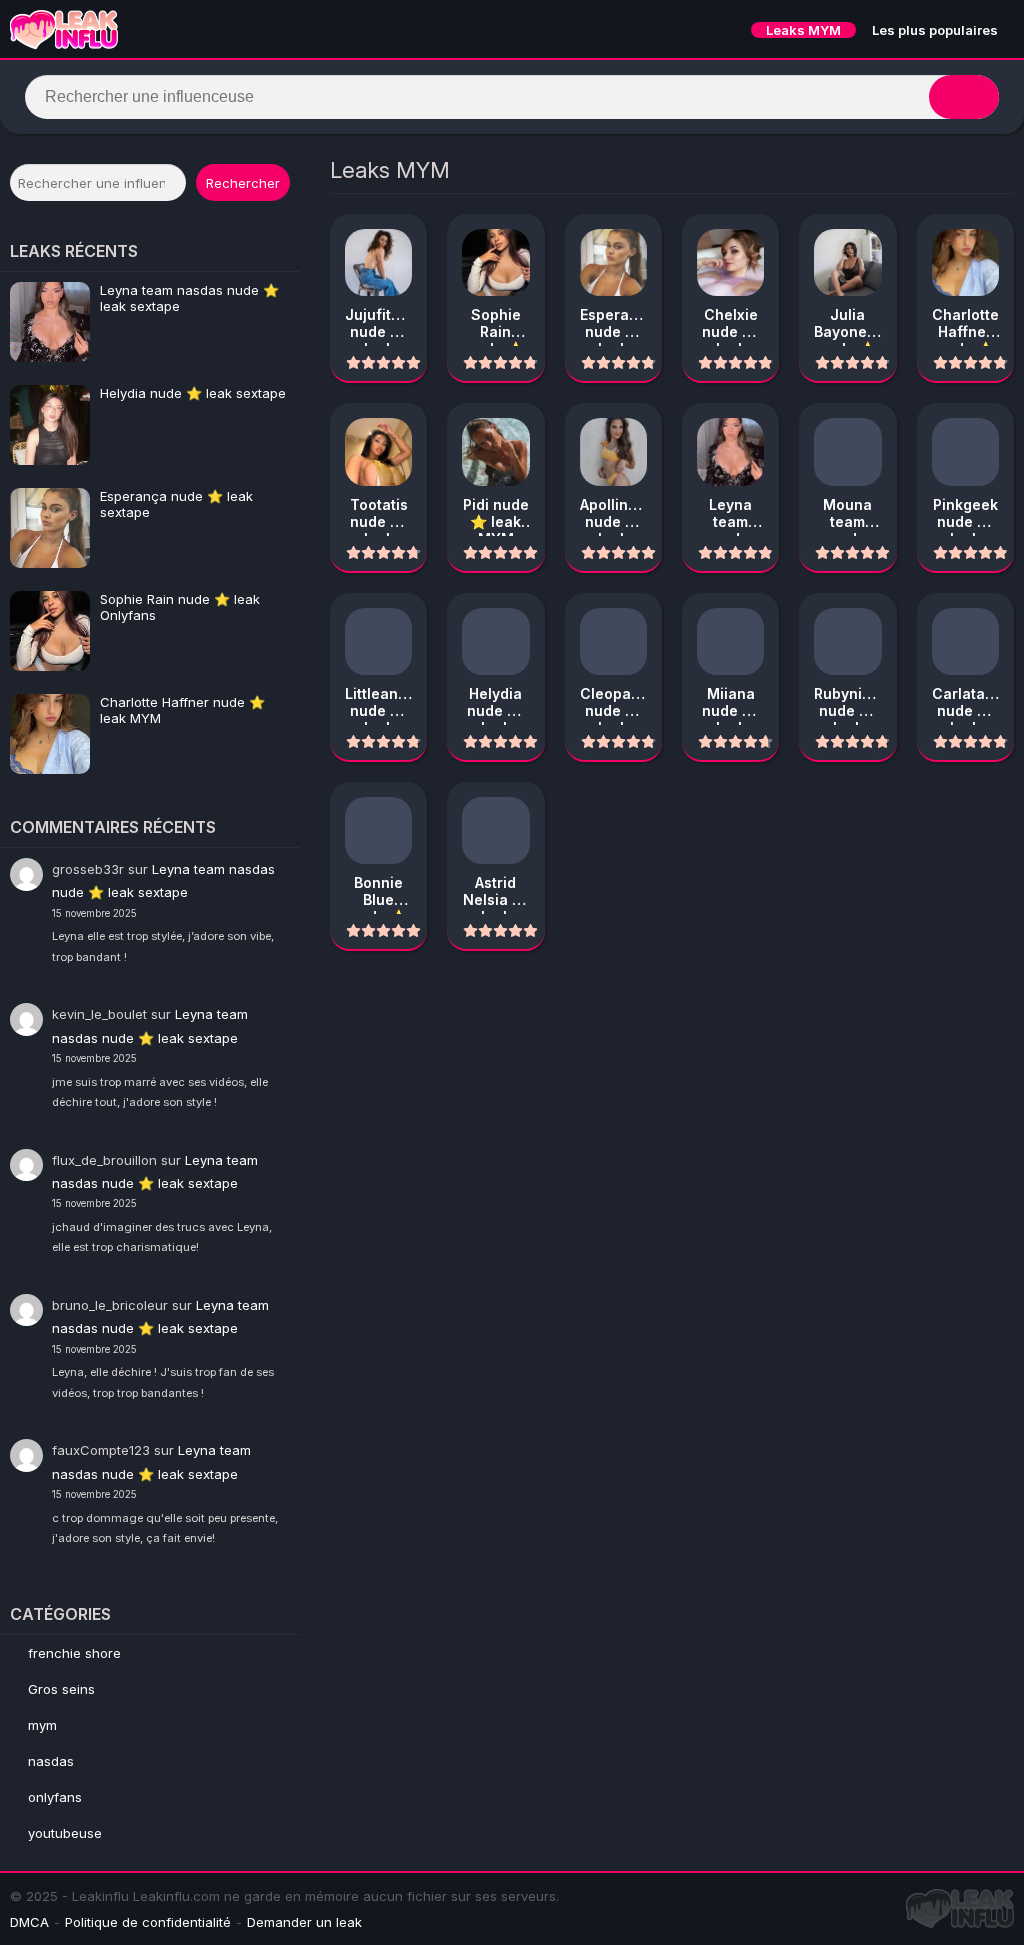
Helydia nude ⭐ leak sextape (193, 393)
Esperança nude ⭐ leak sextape (176, 504)
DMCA (29, 1922)
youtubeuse (65, 1833)
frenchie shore (74, 1653)
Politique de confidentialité (148, 1922)
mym (42, 1725)
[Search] (964, 97)
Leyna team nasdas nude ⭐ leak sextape (189, 298)
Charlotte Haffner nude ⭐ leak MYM (182, 710)
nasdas (51, 1761)
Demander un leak (304, 1922)
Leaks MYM (803, 30)
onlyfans (55, 1797)
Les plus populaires (935, 30)
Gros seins (61, 1689)
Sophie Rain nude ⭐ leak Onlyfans (180, 607)
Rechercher (243, 183)
